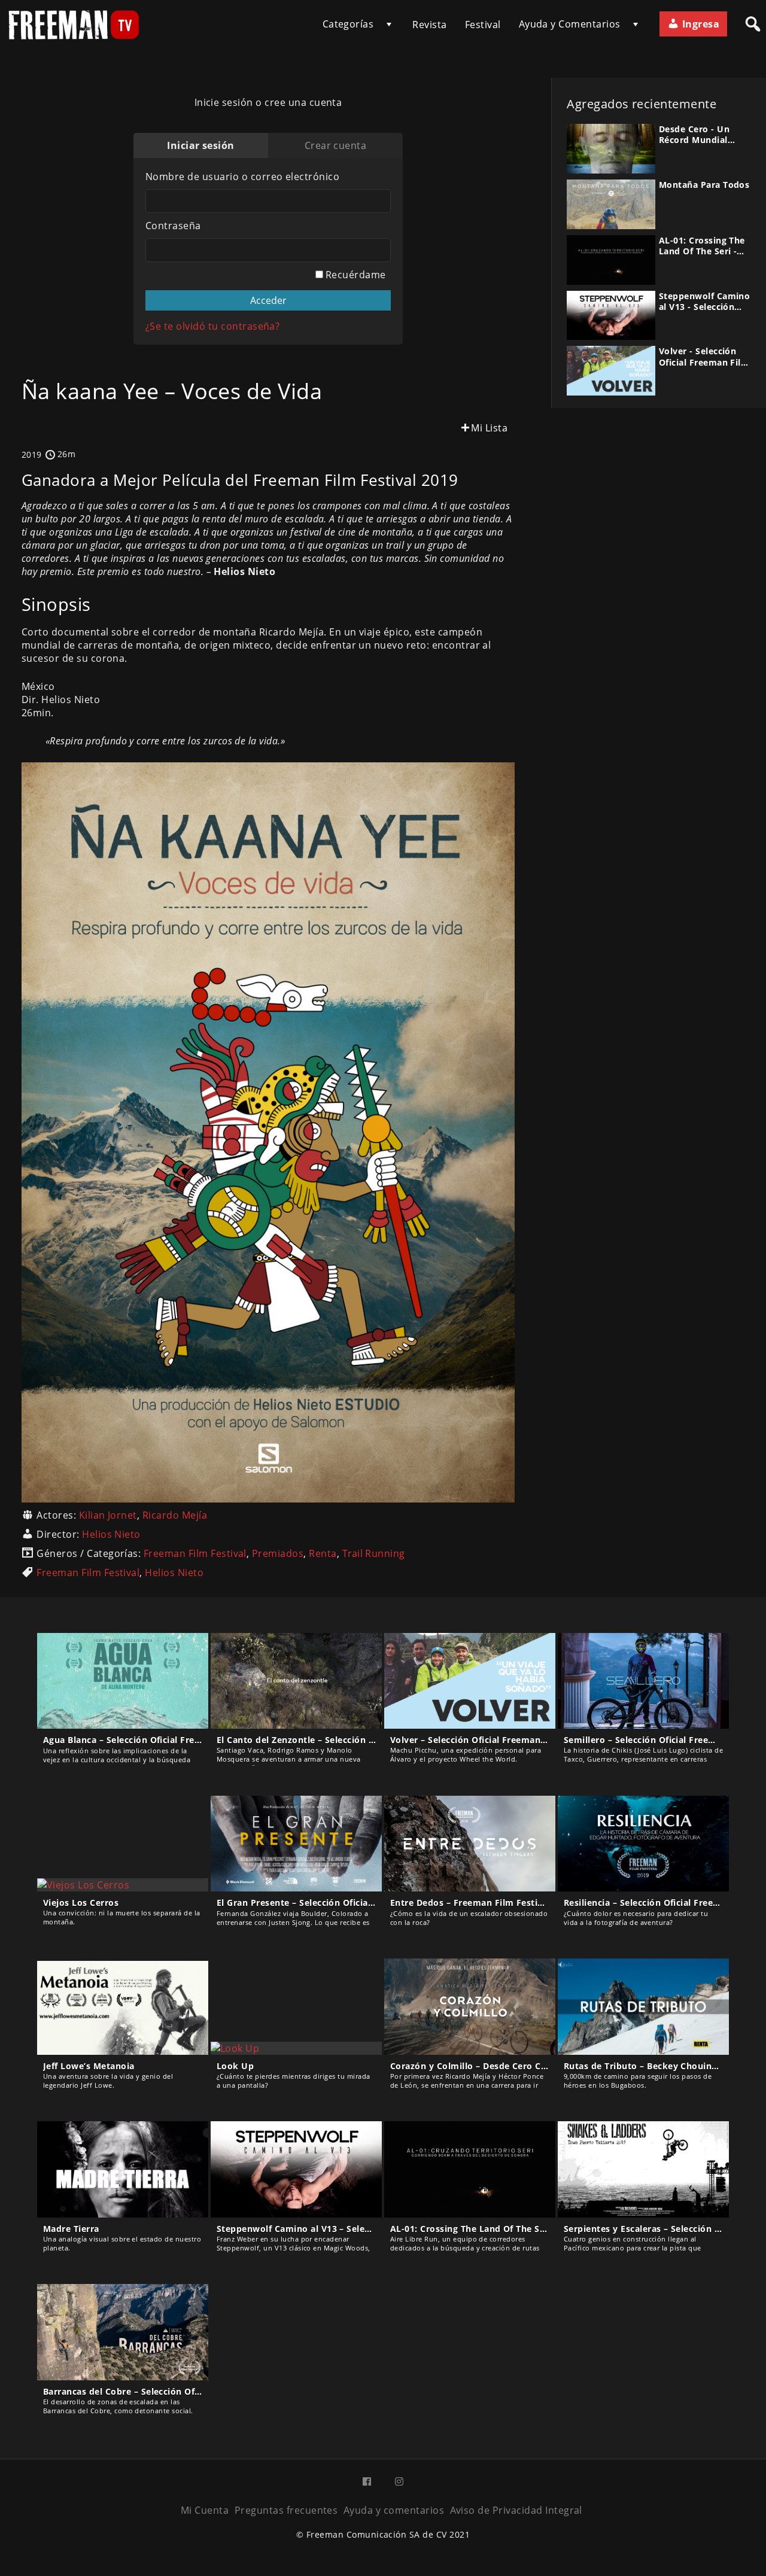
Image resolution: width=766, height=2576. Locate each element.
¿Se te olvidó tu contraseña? (212, 326)
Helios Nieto (111, 1534)
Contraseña (173, 226)
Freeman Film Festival (195, 1553)
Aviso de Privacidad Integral (516, 2510)
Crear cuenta (336, 145)
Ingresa (699, 24)
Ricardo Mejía (175, 1515)
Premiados (278, 1553)
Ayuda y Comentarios (570, 24)
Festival (483, 25)
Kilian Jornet (108, 1515)
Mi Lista (489, 428)
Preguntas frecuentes (286, 2510)
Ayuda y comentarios (394, 2510)
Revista (429, 25)
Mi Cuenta (205, 2510)
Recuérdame (355, 275)
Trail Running (374, 1553)
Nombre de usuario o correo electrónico (242, 177)
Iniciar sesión (201, 145)
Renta (323, 1553)
